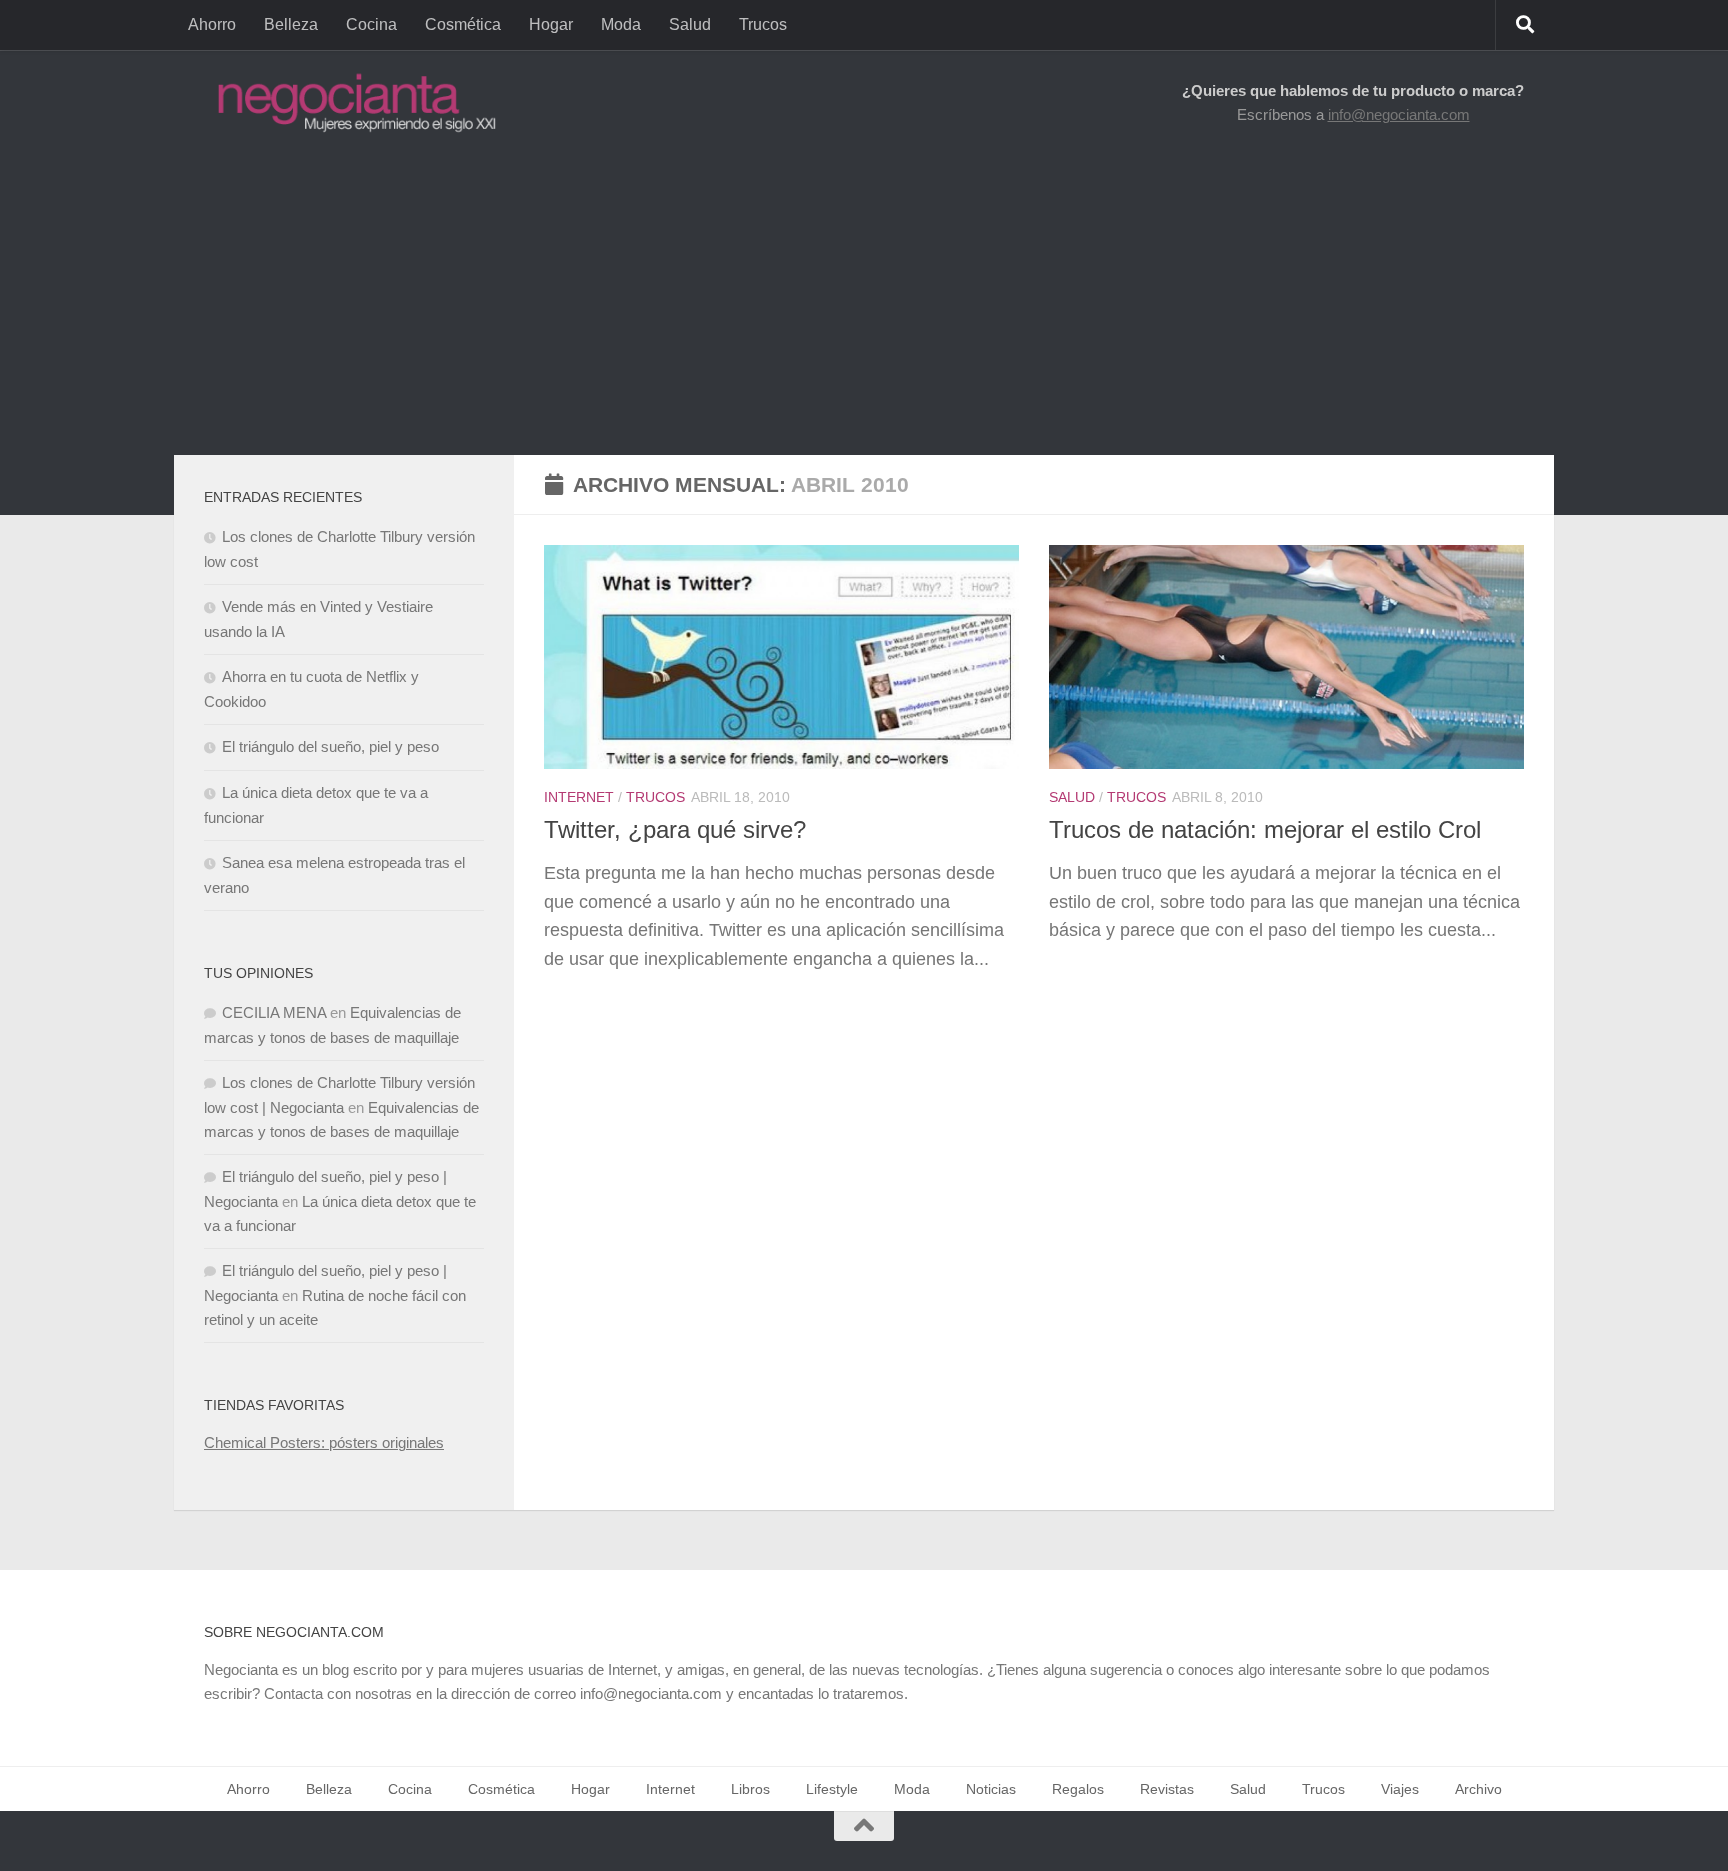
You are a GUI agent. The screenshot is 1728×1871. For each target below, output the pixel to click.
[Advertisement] (864, 305)
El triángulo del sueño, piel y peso (330, 746)
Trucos (763, 24)
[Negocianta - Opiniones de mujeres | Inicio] (351, 102)
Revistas (1167, 1789)
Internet (579, 797)
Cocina (371, 24)
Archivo (1478, 1789)
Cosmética (463, 24)
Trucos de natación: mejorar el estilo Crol (1265, 830)
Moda (621, 24)
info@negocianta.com (1399, 114)
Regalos (1078, 1789)
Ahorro (212, 24)
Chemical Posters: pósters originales (324, 1442)
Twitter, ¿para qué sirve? (675, 830)
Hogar (551, 24)
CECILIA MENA (274, 1012)
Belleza (291, 24)
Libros (750, 1789)
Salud (690, 24)
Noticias (991, 1789)
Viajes (1400, 1789)
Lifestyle (832, 1789)
